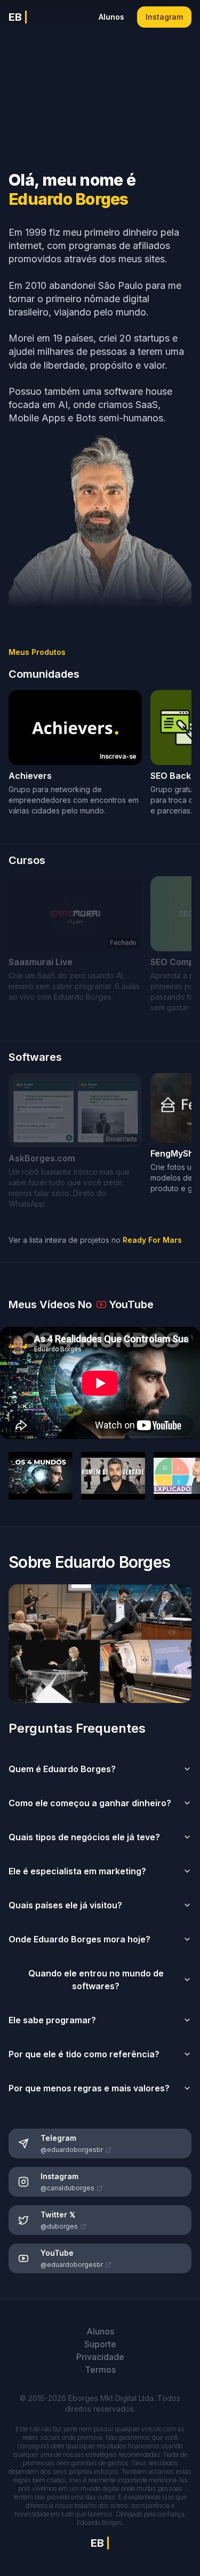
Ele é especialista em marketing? (77, 1871)
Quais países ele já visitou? (65, 1905)
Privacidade (100, 2357)
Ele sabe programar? (52, 2020)
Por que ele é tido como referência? (84, 2054)
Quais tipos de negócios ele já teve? (84, 1837)
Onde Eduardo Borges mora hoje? (79, 1939)
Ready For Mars (152, 1240)
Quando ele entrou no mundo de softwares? (96, 1980)
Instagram (164, 17)
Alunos (111, 17)
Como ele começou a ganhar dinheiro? (90, 1803)
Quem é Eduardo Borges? (62, 1769)
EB (18, 17)
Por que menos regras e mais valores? (89, 2088)
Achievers (30, 776)
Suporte (100, 2344)
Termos (100, 2370)
